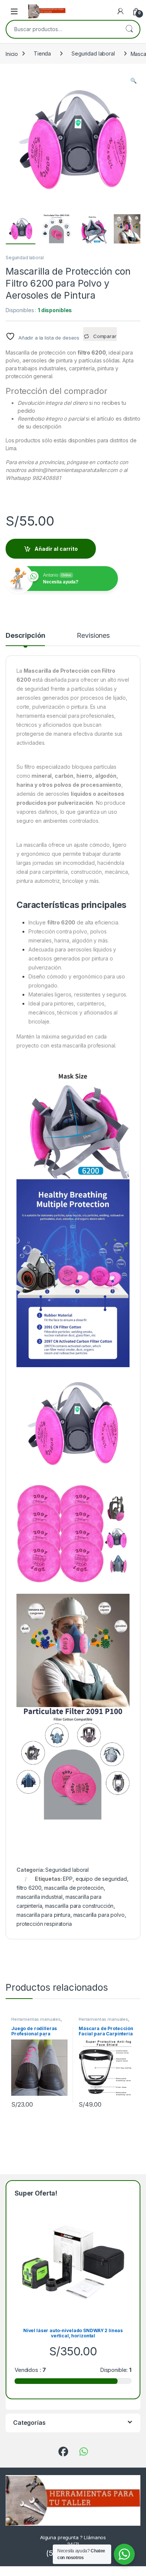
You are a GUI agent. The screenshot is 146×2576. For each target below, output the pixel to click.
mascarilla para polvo (99, 1915)
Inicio (12, 53)
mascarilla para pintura (43, 1915)
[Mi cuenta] (121, 11)
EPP (68, 1879)
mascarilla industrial (39, 1897)
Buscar (129, 29)
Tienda (42, 53)
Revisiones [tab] (93, 636)
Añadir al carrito (56, 549)
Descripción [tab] (25, 636)
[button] (133, 81)
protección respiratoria (44, 1924)
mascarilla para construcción (79, 1906)
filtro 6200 (29, 1888)
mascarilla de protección (74, 1888)
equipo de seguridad (101, 1879)
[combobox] (63, 29)
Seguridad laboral (93, 53)
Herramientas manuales (36, 2019)
